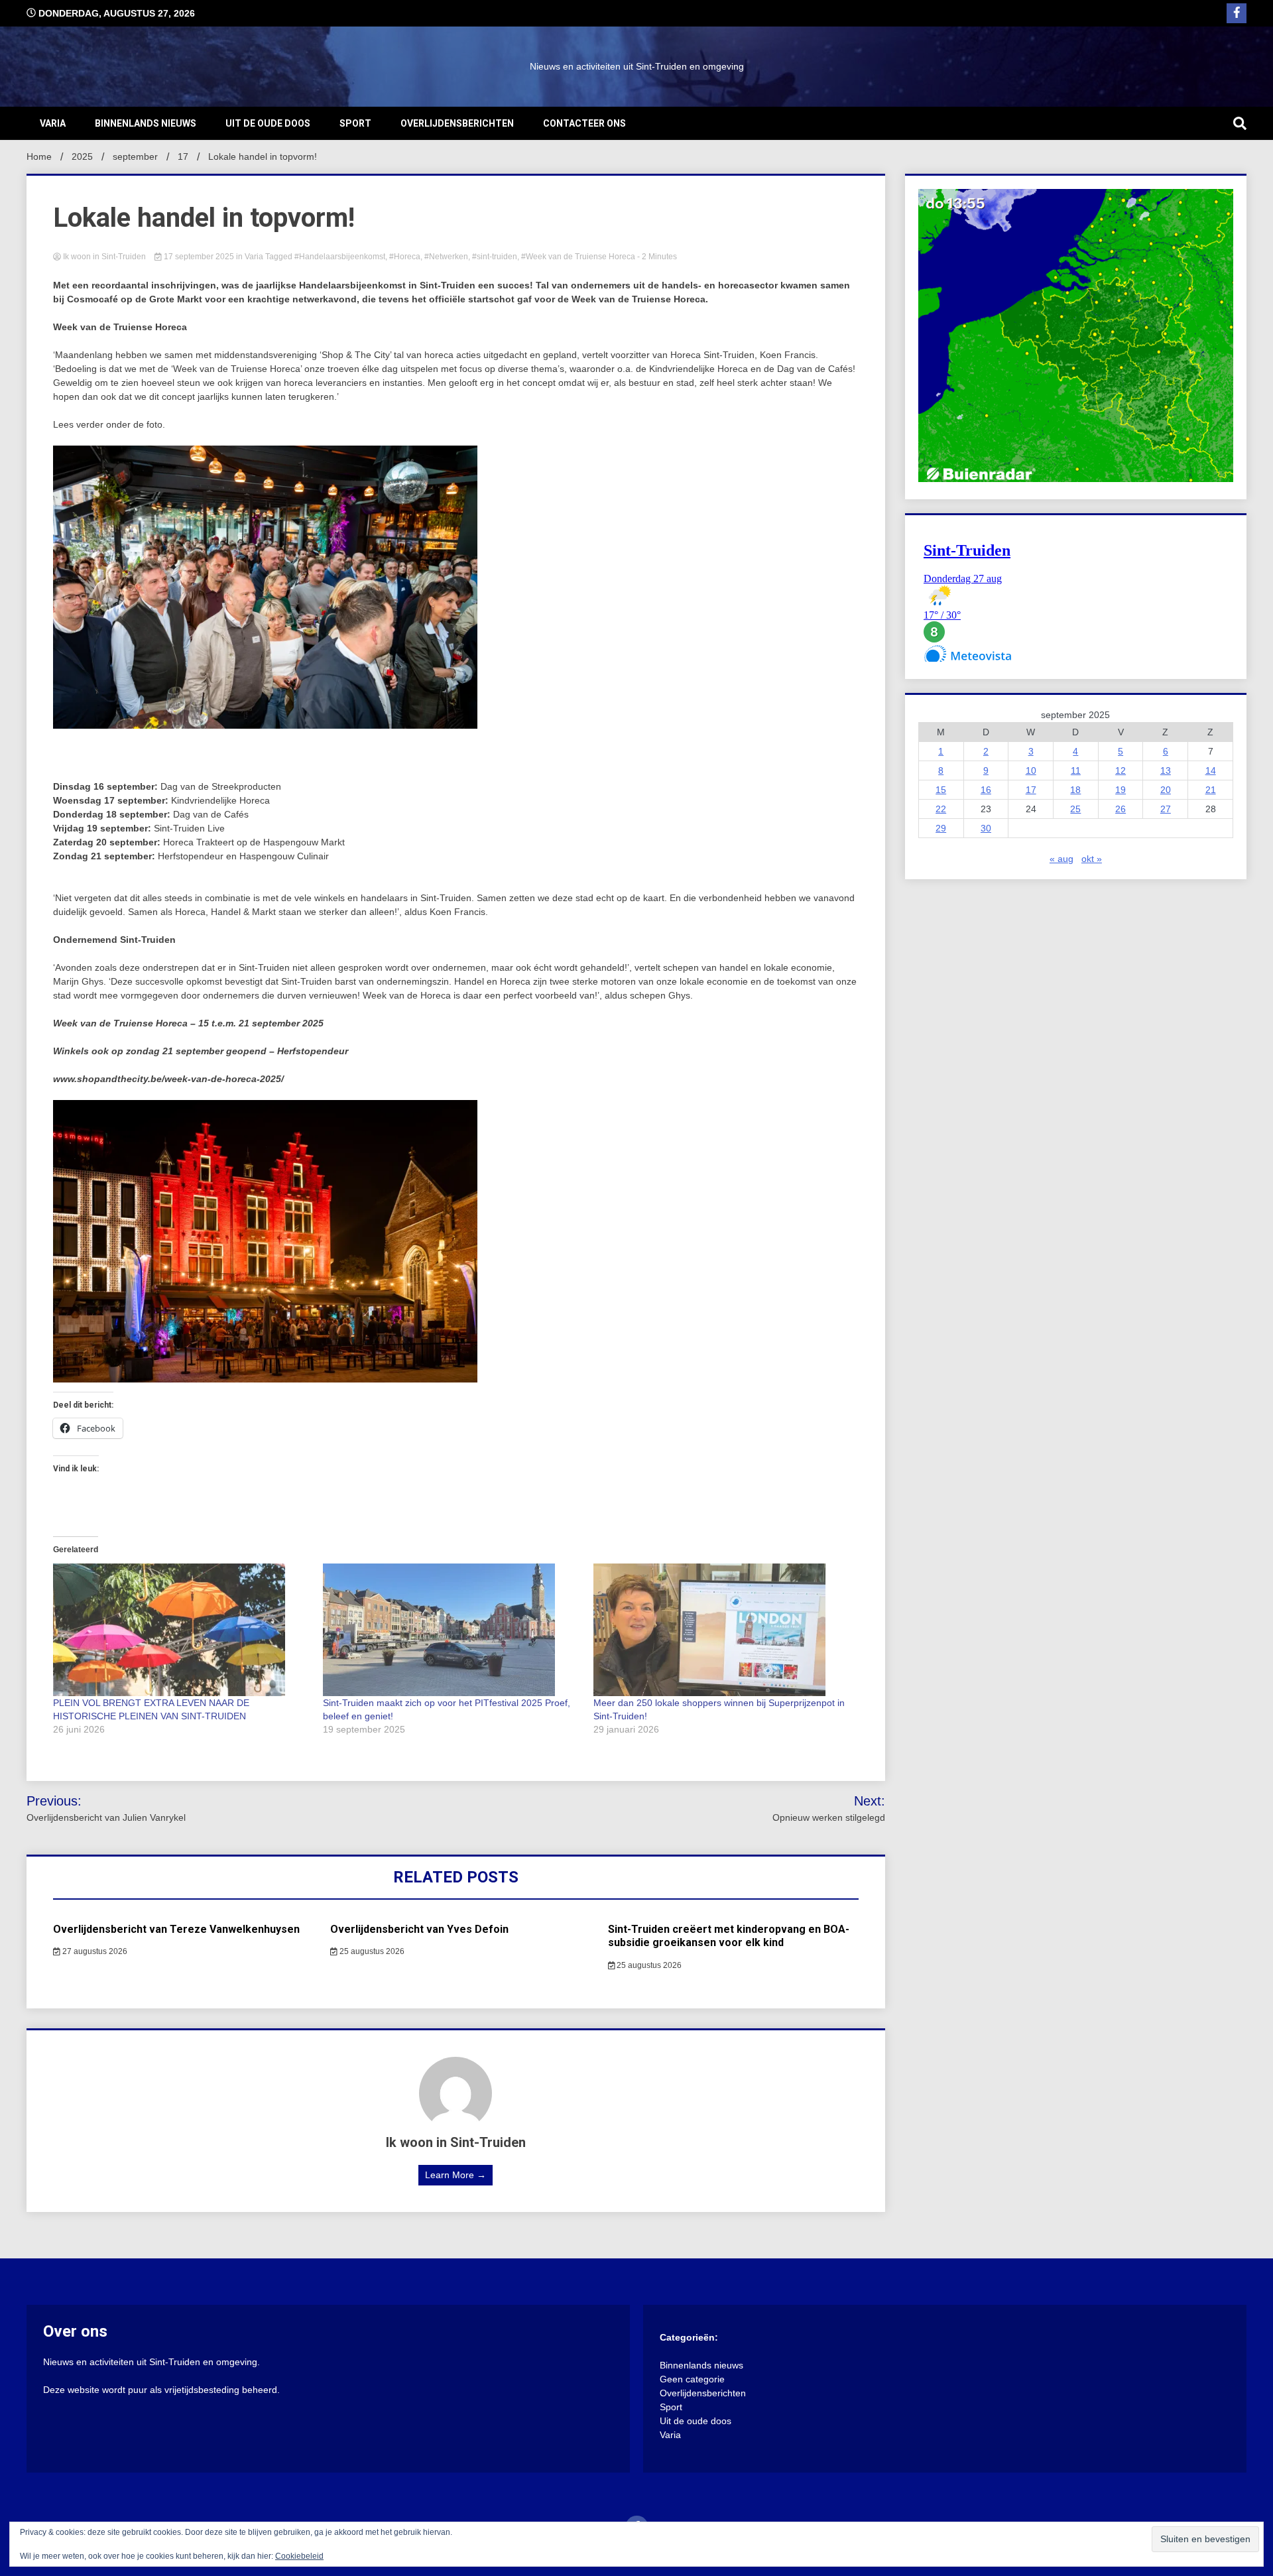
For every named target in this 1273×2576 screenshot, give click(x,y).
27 (1166, 809)
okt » (1092, 859)
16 (986, 790)
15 (941, 790)
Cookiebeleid (299, 2556)
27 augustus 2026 (94, 1951)
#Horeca (405, 257)
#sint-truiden (495, 257)
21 (1211, 790)
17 (1031, 790)
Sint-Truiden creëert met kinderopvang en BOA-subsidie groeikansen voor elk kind (729, 1936)
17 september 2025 (199, 257)
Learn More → (455, 2175)
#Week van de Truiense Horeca (578, 257)
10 (1031, 770)
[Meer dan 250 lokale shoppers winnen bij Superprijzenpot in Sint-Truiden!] (722, 1630)
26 (1121, 809)
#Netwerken (446, 257)
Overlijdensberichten (457, 123)
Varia (53, 123)
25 (1075, 809)
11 (1076, 770)
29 (941, 828)
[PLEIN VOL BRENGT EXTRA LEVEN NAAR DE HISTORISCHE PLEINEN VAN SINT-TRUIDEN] (181, 1630)
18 (1075, 790)
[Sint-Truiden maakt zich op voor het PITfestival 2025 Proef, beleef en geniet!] (451, 1630)
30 (986, 828)
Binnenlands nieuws (146, 123)
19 (1121, 790)
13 (1166, 770)
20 (1166, 790)
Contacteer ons (584, 123)
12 (1121, 770)
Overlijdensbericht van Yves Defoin (419, 1929)
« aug (1061, 859)
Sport (355, 123)
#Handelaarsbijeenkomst (340, 257)
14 (1211, 770)
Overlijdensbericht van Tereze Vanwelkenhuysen (176, 1929)
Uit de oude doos (268, 123)
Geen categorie (692, 2379)
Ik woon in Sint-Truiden (104, 257)
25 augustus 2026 (371, 1951)
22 (941, 809)
